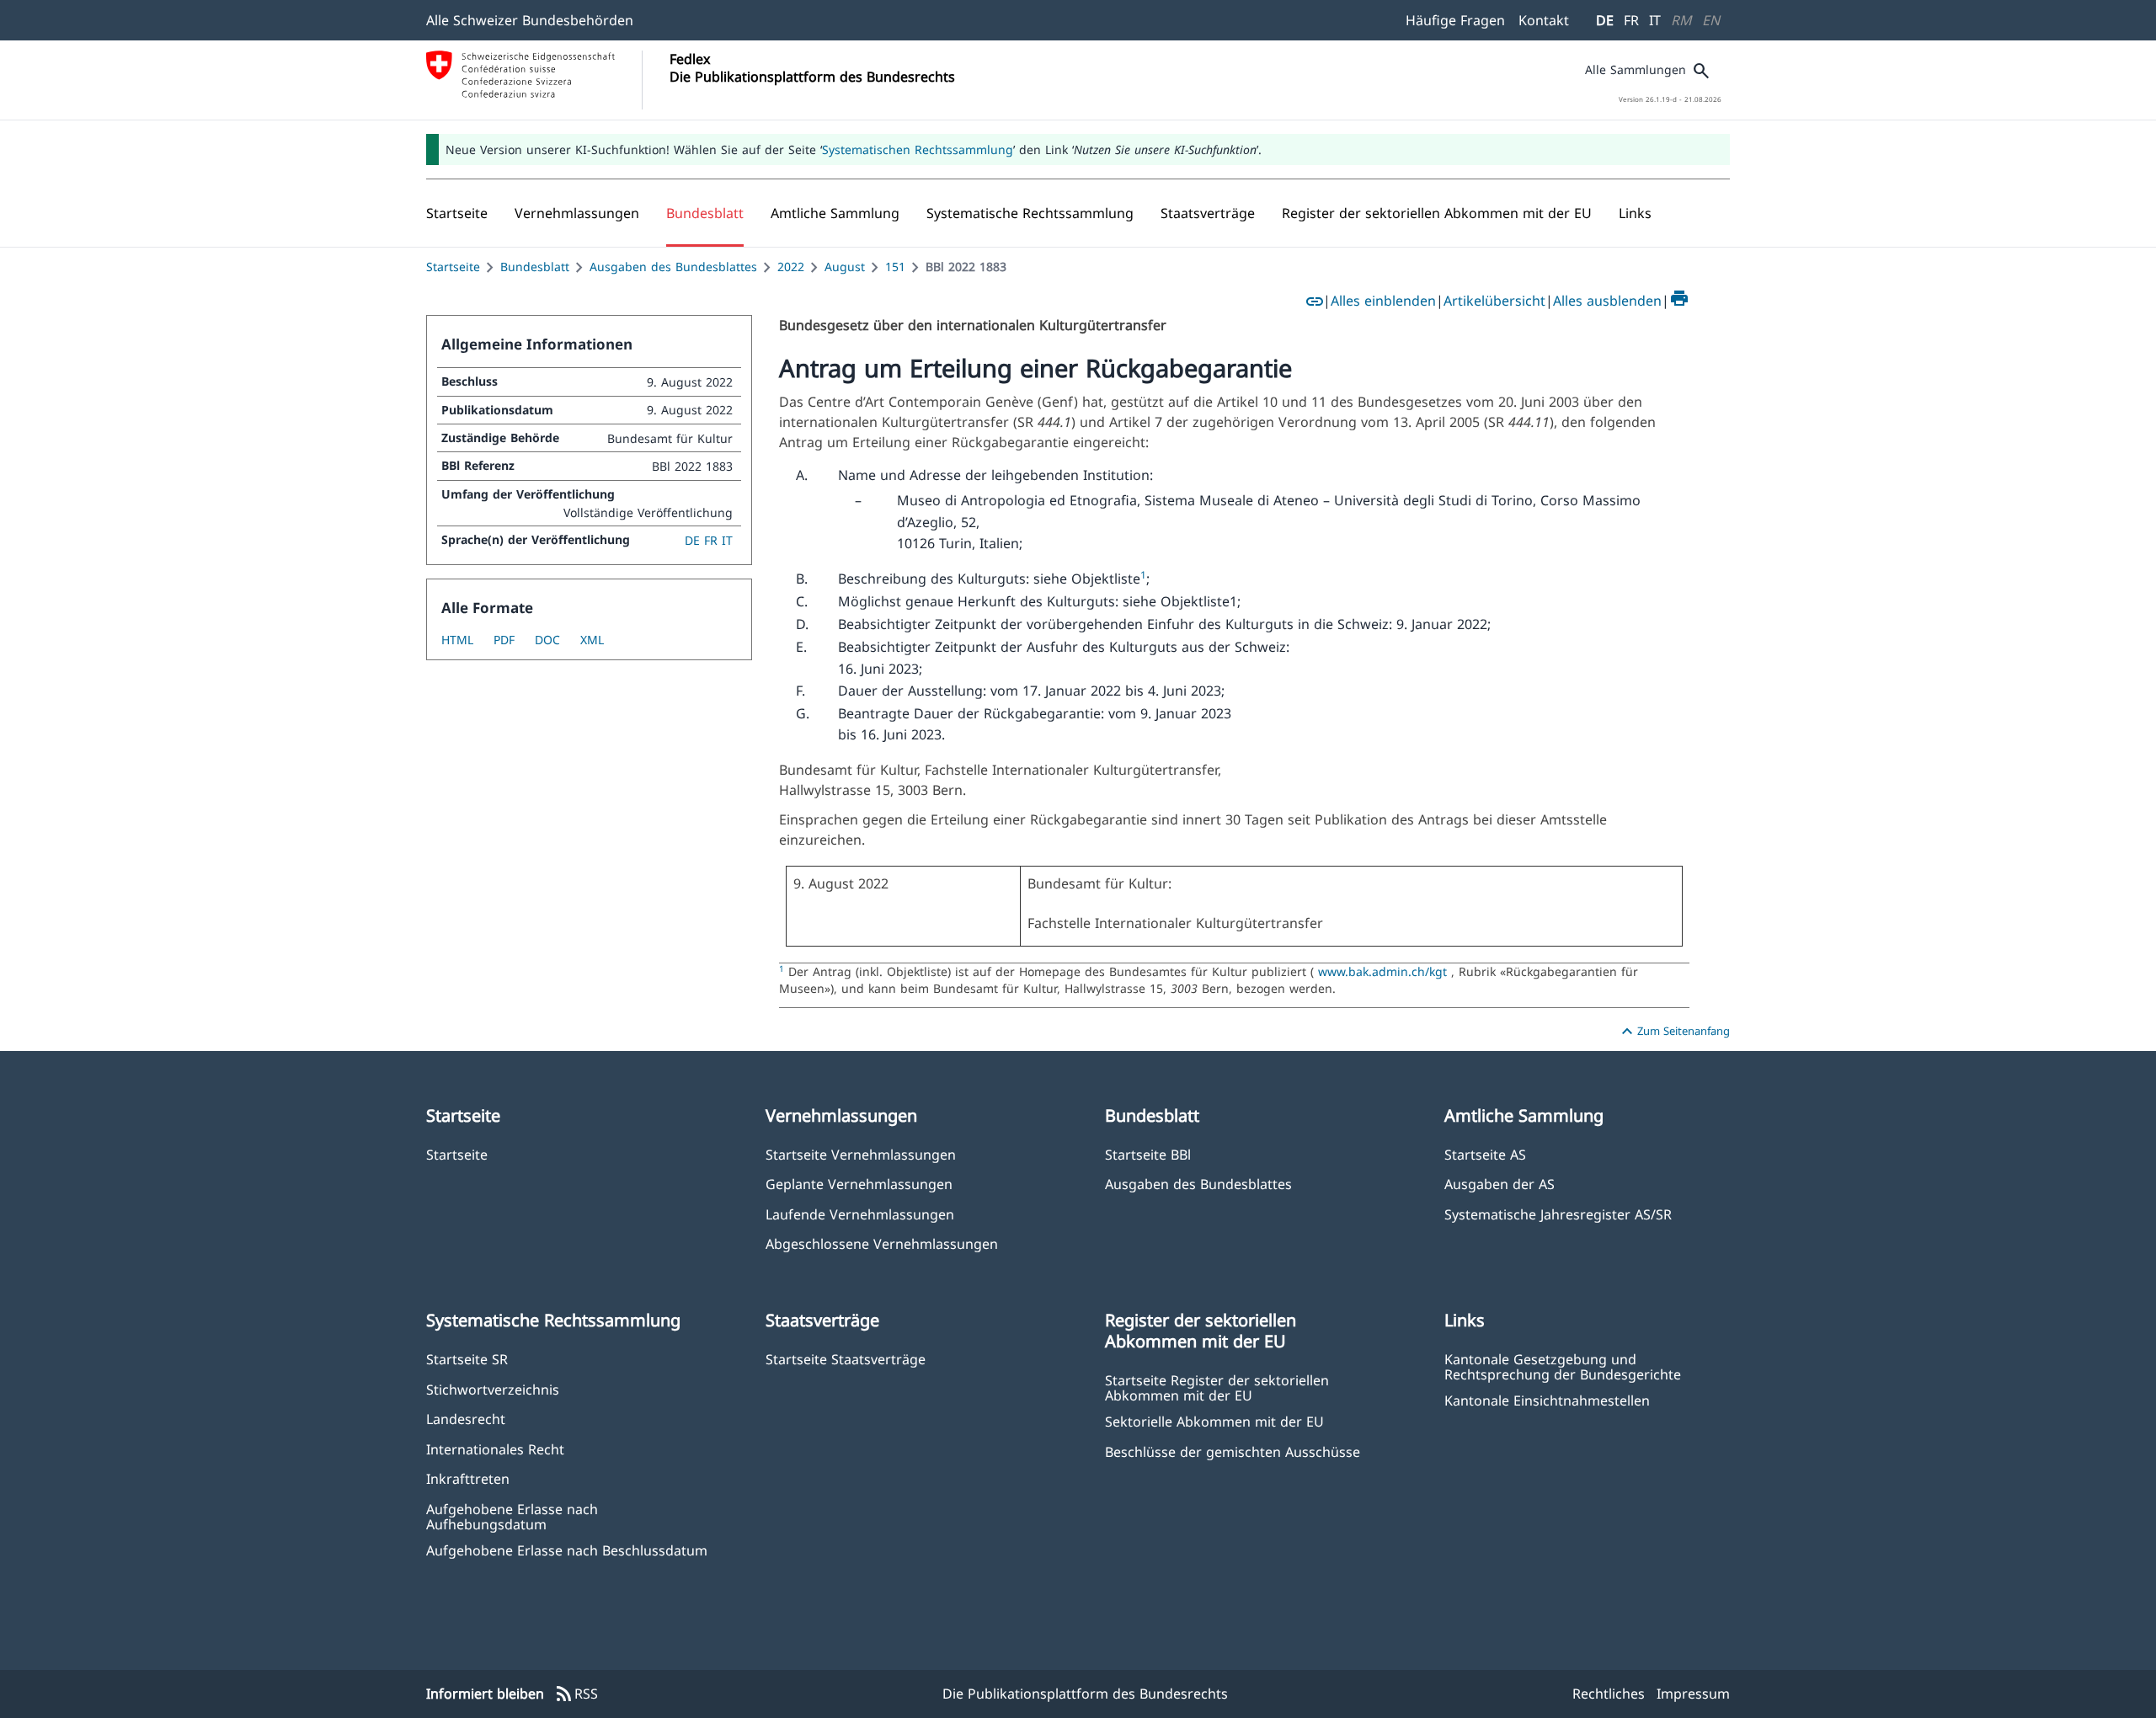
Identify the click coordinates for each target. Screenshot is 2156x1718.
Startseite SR (467, 1359)
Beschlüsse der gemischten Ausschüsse (1233, 1451)
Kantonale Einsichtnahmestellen (1547, 1400)
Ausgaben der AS (1500, 1184)
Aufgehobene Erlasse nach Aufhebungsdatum (512, 1516)
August (845, 267)
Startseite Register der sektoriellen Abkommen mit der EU (1217, 1387)
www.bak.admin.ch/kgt (1382, 971)
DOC (547, 640)
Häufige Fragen (1455, 20)
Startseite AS (1485, 1154)
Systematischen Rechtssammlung (918, 149)
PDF (504, 640)
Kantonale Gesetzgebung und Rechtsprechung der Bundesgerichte (1563, 1366)
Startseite (453, 267)
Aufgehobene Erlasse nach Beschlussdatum (567, 1550)
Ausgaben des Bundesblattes (673, 267)
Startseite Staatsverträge (846, 1359)
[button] (577, 213)
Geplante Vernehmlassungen (859, 1184)
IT (1655, 20)
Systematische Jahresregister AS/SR (1558, 1214)
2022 (791, 267)
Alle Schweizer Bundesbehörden (530, 20)
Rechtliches (1609, 1694)
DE (1605, 20)
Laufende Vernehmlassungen (860, 1214)
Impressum (1693, 1694)
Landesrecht (466, 1419)
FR (1631, 20)
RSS (576, 1694)
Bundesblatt (535, 267)
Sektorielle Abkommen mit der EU (1214, 1421)
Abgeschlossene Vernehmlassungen (882, 1243)
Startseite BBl (1148, 1154)
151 (895, 267)
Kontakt (1544, 20)
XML (592, 640)
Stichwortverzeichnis (493, 1389)
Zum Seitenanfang (1673, 1032)
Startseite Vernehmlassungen (861, 1154)
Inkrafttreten (468, 1478)
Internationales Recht (495, 1449)
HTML (457, 640)
